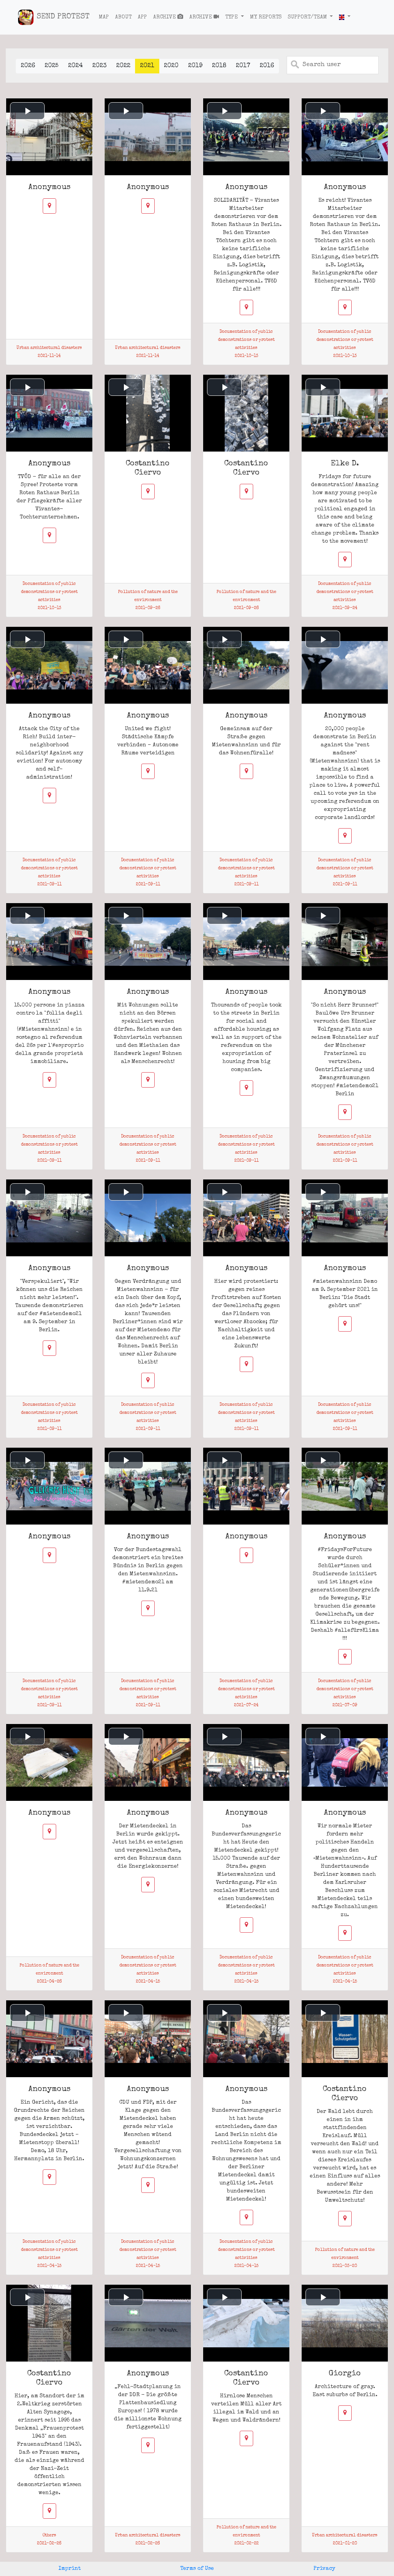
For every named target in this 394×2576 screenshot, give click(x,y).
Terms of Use (197, 2569)
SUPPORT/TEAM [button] (307, 17)
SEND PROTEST (63, 17)
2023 (99, 66)
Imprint (70, 2569)
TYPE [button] (231, 17)
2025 (52, 66)
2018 (219, 66)
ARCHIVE (165, 17)
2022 (123, 66)
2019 (195, 66)
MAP (104, 17)
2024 (75, 66)
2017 (243, 66)
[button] (345, 17)
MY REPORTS (266, 17)
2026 (28, 66)
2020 (171, 66)
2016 (267, 66)
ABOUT (123, 17)
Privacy (324, 2569)
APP (142, 17)
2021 (147, 66)
